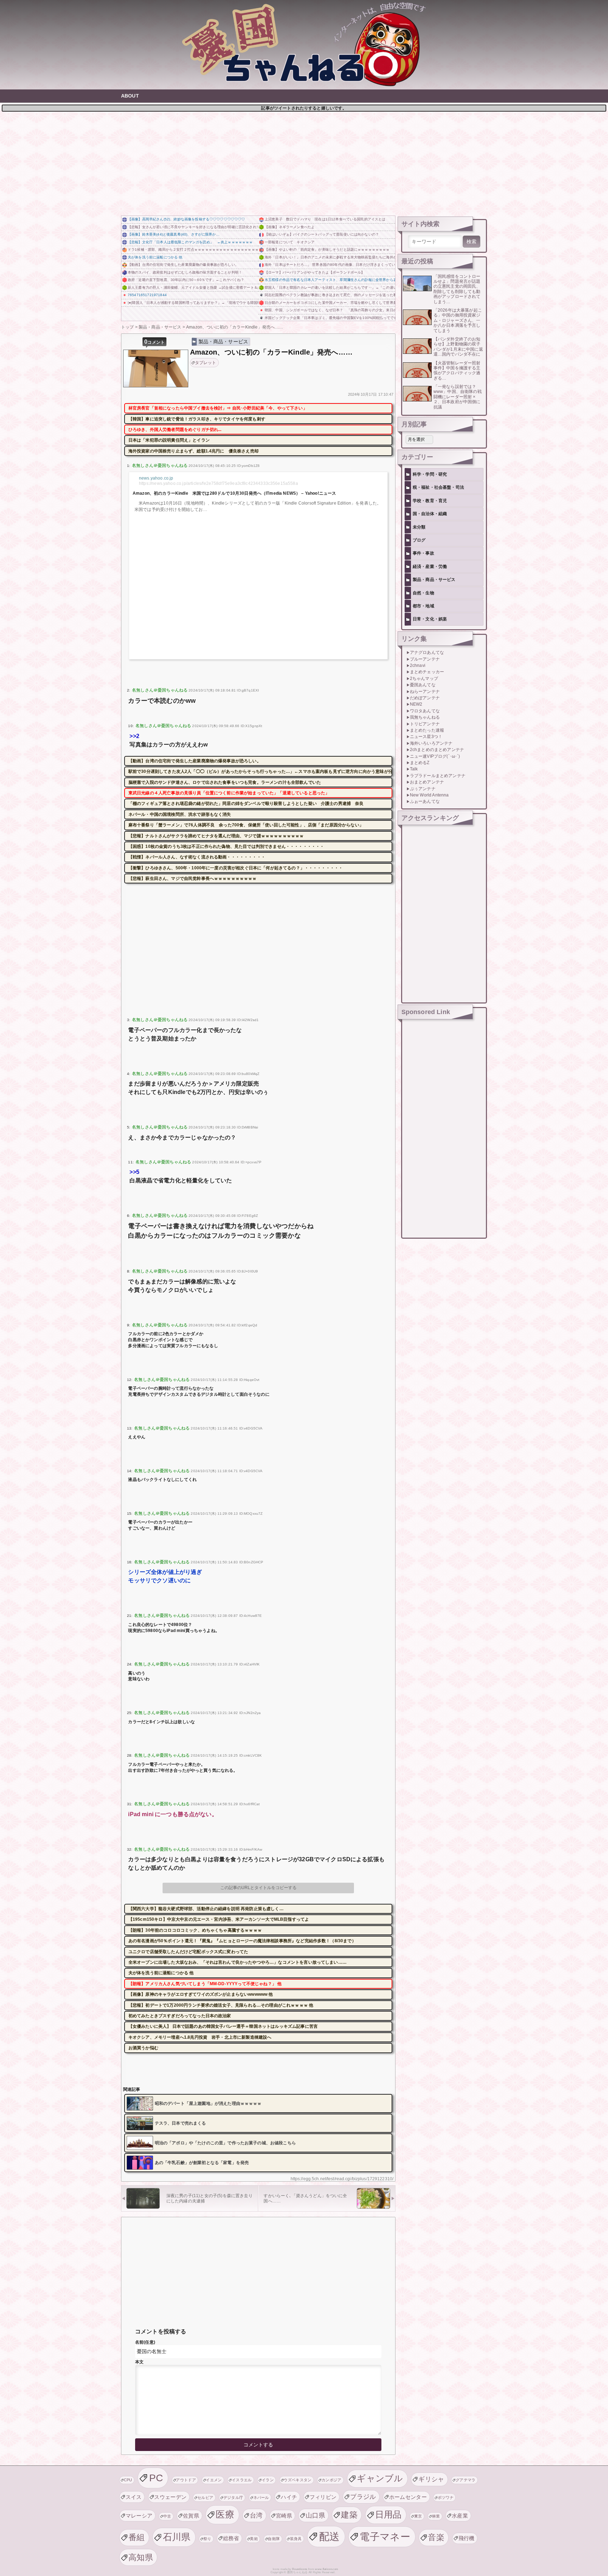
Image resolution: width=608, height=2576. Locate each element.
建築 (349, 2515)
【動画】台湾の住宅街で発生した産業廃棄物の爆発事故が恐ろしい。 (183, 265)
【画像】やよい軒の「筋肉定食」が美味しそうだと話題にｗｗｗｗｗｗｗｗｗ (327, 249)
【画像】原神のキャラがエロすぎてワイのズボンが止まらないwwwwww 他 (201, 1994)
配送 (330, 2536)
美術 (254, 2539)
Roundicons (300, 2569)
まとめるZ (420, 763)
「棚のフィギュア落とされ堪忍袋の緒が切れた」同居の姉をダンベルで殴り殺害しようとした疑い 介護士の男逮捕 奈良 (246, 804)
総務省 (231, 2538)
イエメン (214, 2480)
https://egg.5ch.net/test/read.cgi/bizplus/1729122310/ (342, 2179)
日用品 (388, 2515)
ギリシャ (431, 2479)
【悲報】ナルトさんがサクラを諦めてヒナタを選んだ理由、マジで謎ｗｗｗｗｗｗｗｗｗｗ (216, 836)
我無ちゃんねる (425, 717)
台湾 (256, 2515)
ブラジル (363, 2497)
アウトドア (186, 2480)
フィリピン (323, 2497)
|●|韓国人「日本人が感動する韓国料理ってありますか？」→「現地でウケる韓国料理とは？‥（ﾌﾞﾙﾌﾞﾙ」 (193, 303)
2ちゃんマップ (424, 679)
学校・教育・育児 (430, 501)
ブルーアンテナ (425, 659)
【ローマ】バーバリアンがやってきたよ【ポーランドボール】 (315, 272)
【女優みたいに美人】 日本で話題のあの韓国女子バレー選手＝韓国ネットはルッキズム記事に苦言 (223, 2026)
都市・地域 (423, 606)
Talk (414, 769)
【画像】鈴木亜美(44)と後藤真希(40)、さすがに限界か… (174, 234)
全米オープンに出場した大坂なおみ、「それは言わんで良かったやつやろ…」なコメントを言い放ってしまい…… (237, 1962)
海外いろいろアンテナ (431, 743)
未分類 (419, 527)
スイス (134, 2497)
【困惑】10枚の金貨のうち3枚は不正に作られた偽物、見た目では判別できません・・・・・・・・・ (226, 846)
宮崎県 (284, 2516)
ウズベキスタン (297, 2480)
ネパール (261, 2497)
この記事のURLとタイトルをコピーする (258, 1888)
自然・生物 (423, 593)
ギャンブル (380, 2478)
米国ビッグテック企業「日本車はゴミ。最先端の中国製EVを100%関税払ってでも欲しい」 (330, 318)
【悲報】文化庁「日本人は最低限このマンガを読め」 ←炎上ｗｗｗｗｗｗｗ (190, 242)
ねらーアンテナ (425, 692)
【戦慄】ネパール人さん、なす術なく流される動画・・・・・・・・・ (197, 857)
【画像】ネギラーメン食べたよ (290, 227)
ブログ (419, 540)
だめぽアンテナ (425, 698)
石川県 (177, 2537)
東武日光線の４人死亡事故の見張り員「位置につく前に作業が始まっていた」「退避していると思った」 (229, 793)
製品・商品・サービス (223, 342)
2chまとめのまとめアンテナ (437, 750)
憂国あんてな (423, 685)
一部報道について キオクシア (290, 242)
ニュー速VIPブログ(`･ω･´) (435, 756)
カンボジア (332, 2480)
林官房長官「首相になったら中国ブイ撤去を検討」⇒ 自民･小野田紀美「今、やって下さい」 (218, 408)
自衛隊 (274, 2539)
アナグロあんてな (427, 652)
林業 (436, 2516)
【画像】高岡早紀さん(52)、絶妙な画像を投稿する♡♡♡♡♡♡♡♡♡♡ (186, 219)
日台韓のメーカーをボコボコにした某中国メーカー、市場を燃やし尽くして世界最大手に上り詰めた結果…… (330, 303)
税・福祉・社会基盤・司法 (438, 487)
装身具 (296, 2539)
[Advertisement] (304, 163)
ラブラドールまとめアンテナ (438, 776)
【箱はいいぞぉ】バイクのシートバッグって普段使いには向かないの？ (322, 234)
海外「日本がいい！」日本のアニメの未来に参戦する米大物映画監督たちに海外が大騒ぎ (330, 257)
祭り (207, 2539)
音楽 (436, 2537)
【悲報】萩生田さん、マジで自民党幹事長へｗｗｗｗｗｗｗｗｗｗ (193, 879)
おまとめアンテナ (427, 782)
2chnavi (418, 665)
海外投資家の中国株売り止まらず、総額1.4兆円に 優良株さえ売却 (194, 451)
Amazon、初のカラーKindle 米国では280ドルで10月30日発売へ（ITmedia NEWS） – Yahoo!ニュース (234, 493)
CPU (128, 2480)
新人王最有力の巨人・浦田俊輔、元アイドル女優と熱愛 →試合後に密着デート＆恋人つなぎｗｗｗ (193, 287)
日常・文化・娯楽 (430, 619)
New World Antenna (429, 795)
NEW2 (416, 704)
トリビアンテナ (425, 724)
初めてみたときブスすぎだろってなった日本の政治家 (180, 2016)
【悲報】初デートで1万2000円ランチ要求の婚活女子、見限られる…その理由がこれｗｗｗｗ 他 (221, 2005)
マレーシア (139, 2516)
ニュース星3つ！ (426, 737)
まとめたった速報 (427, 730)
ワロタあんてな (425, 711)
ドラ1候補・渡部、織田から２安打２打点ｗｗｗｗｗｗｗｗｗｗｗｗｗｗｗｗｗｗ (193, 249)
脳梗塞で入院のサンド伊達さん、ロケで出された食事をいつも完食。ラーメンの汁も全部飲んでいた (225, 782)
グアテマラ (466, 2480)
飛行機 (467, 2538)
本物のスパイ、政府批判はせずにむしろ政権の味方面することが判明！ (185, 272)
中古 (167, 2516)
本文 (139, 2362)
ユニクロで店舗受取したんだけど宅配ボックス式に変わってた (188, 1952)
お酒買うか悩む (143, 2048)
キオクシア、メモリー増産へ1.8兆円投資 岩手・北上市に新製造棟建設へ (200, 2037)
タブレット (206, 363)
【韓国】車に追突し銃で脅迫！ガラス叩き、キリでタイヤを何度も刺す (197, 419)
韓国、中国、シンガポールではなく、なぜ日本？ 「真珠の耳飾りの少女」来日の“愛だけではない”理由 (330, 310)
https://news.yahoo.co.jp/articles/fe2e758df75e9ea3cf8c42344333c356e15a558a (218, 483)
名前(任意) (145, 2342)
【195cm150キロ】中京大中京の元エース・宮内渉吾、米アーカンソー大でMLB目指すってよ (219, 1919)
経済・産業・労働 (430, 567)
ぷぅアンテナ (423, 789)
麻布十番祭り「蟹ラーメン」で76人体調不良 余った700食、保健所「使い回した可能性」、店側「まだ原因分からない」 (246, 825)
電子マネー (385, 2537)
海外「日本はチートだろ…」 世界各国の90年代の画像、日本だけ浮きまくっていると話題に (330, 265)
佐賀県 (191, 2516)
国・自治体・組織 (430, 514)
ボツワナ (446, 2497)
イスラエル (242, 2480)
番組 (137, 2537)
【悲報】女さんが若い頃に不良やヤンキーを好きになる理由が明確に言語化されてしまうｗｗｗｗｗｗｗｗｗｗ (193, 227)
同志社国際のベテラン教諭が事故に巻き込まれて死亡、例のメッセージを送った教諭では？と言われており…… (330, 295)
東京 (418, 2516)
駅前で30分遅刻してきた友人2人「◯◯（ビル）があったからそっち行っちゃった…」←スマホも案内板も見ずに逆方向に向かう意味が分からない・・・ (260, 771)
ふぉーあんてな (425, 801)
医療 (225, 2514)
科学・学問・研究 (430, 474)
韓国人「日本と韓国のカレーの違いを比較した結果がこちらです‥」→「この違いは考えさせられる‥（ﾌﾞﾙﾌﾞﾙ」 (330, 287)
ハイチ (289, 2497)
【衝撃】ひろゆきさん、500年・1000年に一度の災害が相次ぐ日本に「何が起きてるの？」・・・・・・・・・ (236, 868)
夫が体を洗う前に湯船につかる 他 (155, 257)
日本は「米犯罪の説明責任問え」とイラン (169, 440)
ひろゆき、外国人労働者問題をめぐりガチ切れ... (175, 430)
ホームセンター (408, 2497)
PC (156, 2478)
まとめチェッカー (427, 672)
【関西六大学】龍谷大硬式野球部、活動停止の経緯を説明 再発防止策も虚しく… (206, 1909)
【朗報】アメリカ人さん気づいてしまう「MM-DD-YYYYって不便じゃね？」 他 (205, 1984)
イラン (268, 2480)
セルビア (205, 2497)
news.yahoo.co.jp (156, 478)
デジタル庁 (233, 2497)
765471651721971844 (147, 295)
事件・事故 (423, 553)
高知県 (141, 2557)
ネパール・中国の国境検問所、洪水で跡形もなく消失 (180, 814)
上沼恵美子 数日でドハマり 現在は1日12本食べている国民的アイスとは (325, 219)
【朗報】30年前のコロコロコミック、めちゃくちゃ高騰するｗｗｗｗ (195, 1930)
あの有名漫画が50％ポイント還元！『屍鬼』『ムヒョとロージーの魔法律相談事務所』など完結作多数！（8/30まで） (242, 1941)
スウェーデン (170, 2497)
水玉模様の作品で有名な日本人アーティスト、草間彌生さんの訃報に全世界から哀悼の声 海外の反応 (330, 280)
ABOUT (130, 96)
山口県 (315, 2515)
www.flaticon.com (327, 2569)
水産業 (460, 2516)
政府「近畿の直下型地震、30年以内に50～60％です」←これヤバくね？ (186, 280)
